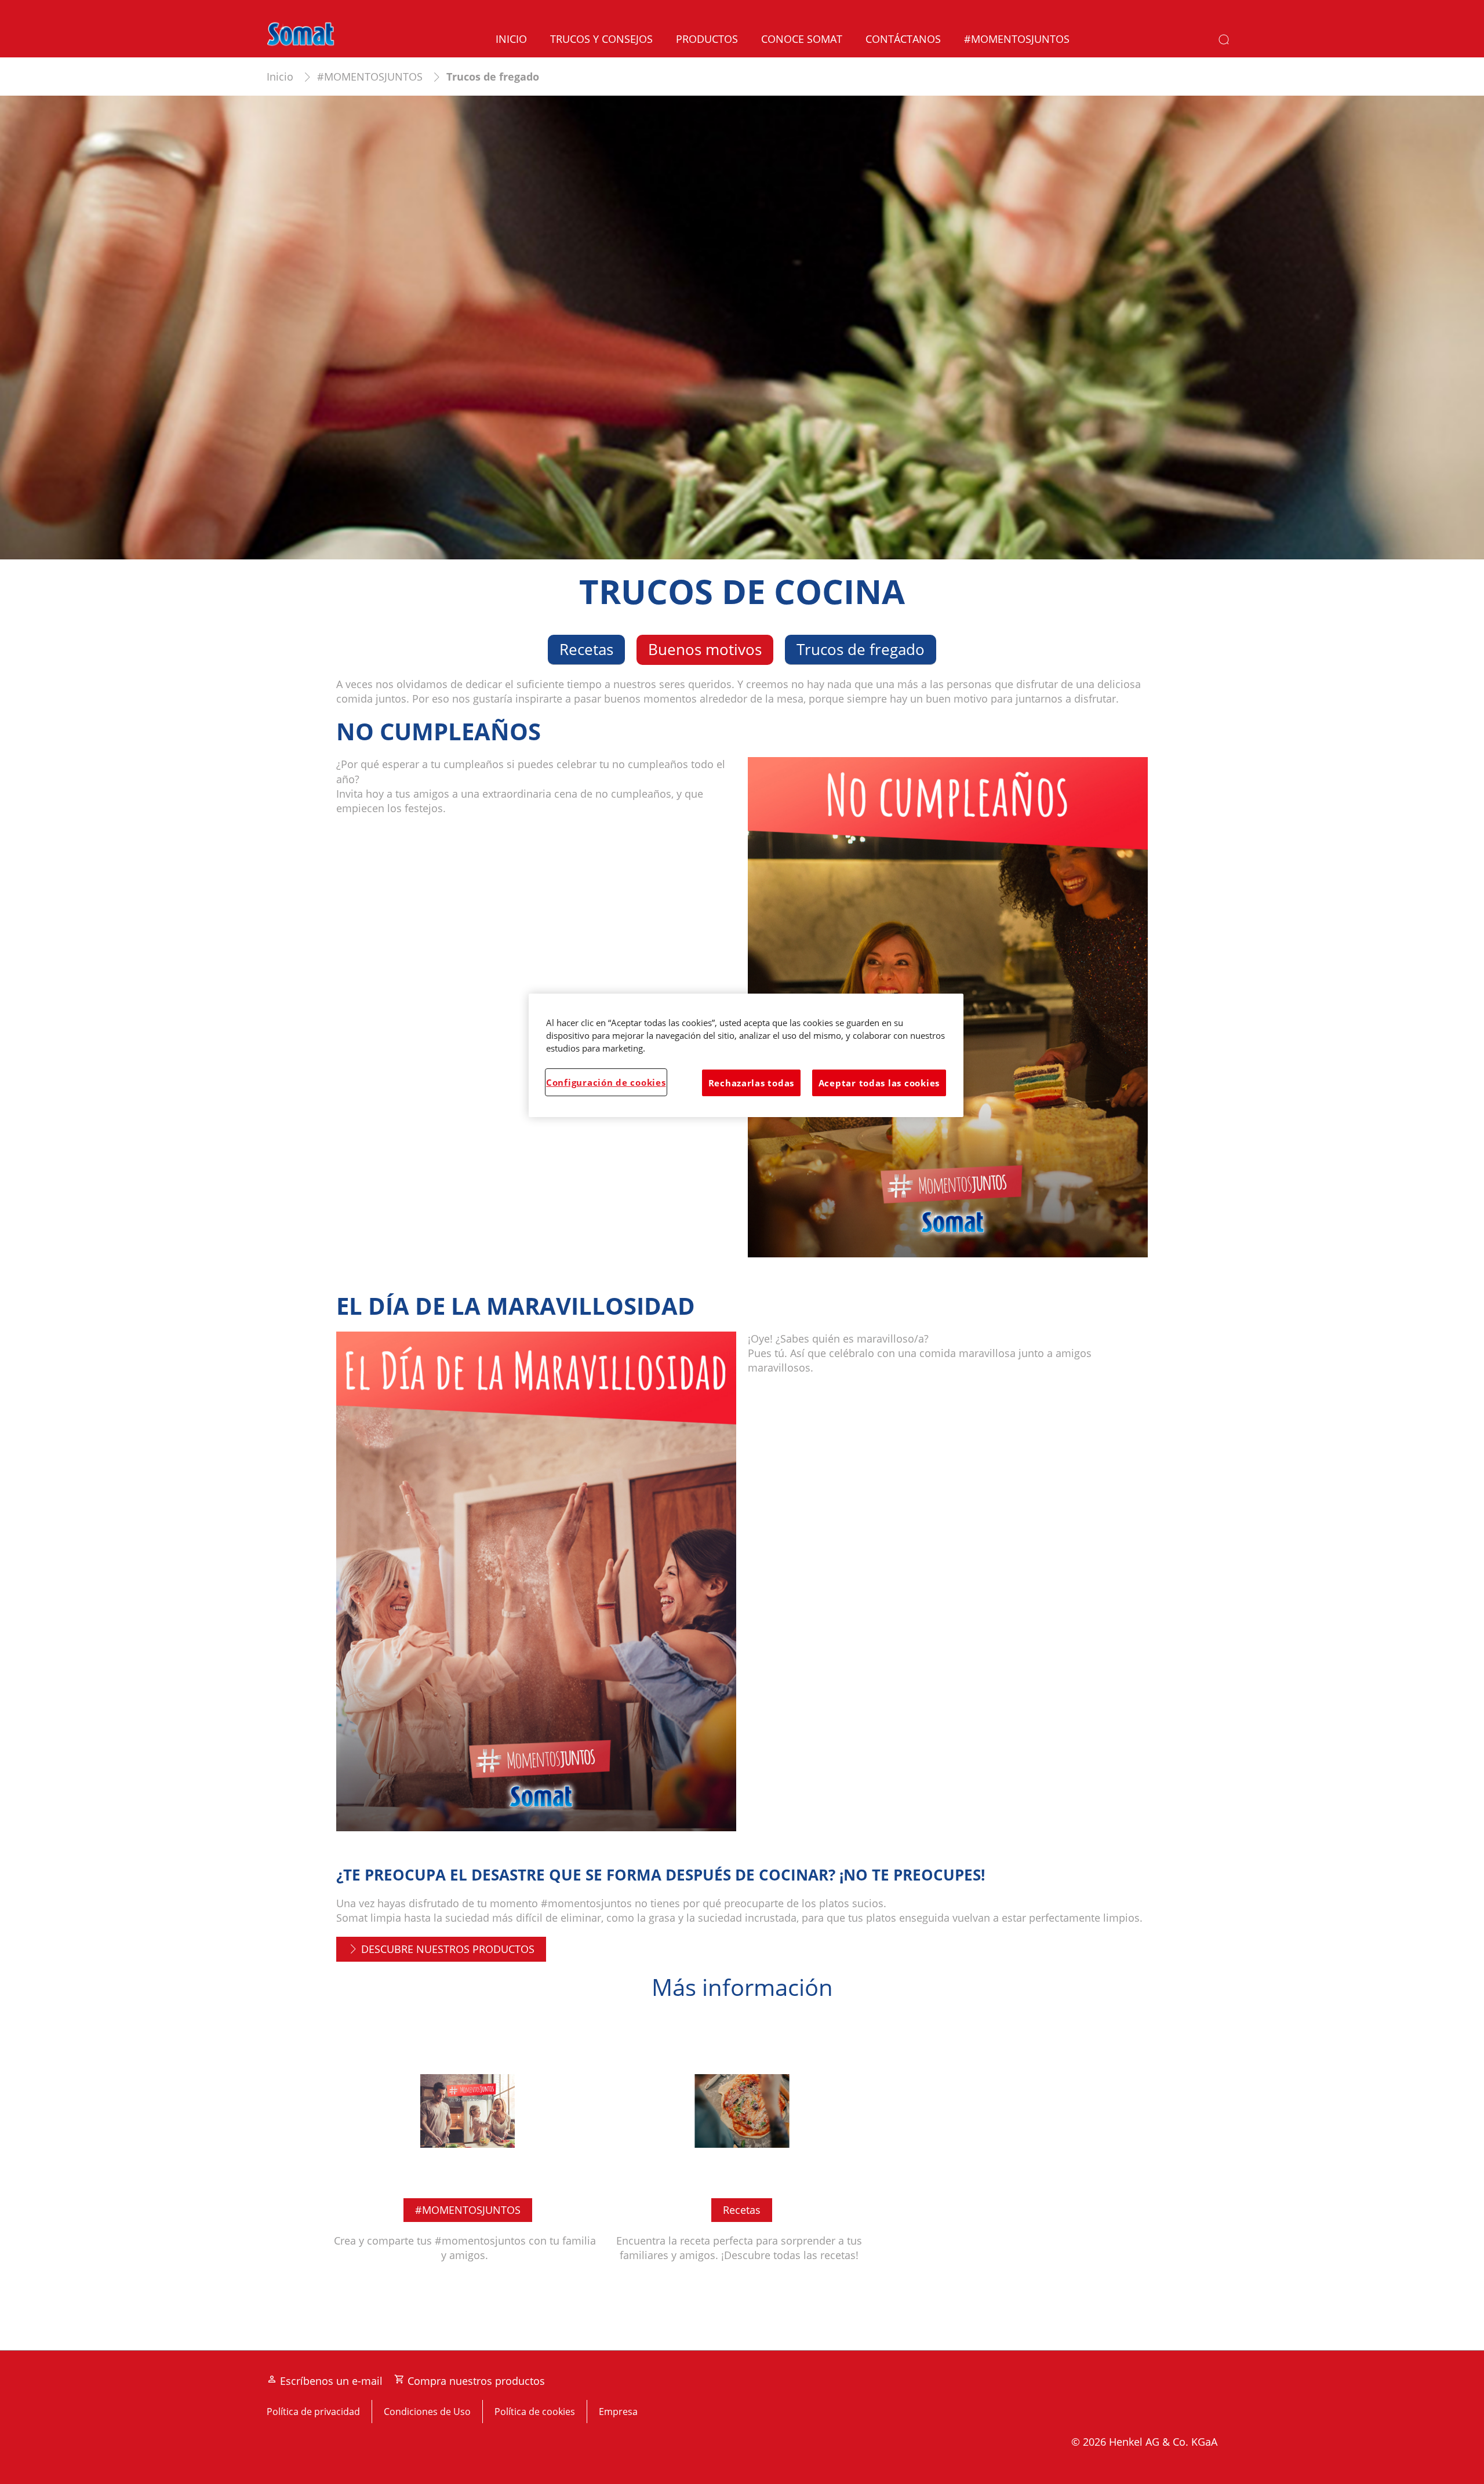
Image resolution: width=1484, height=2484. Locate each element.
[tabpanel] (742, 1502)
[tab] (586, 650)
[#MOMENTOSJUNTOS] (468, 2152)
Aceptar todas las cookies (879, 1083)
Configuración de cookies (606, 1082)
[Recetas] (742, 2152)
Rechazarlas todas (751, 1083)
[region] (746, 1055)
